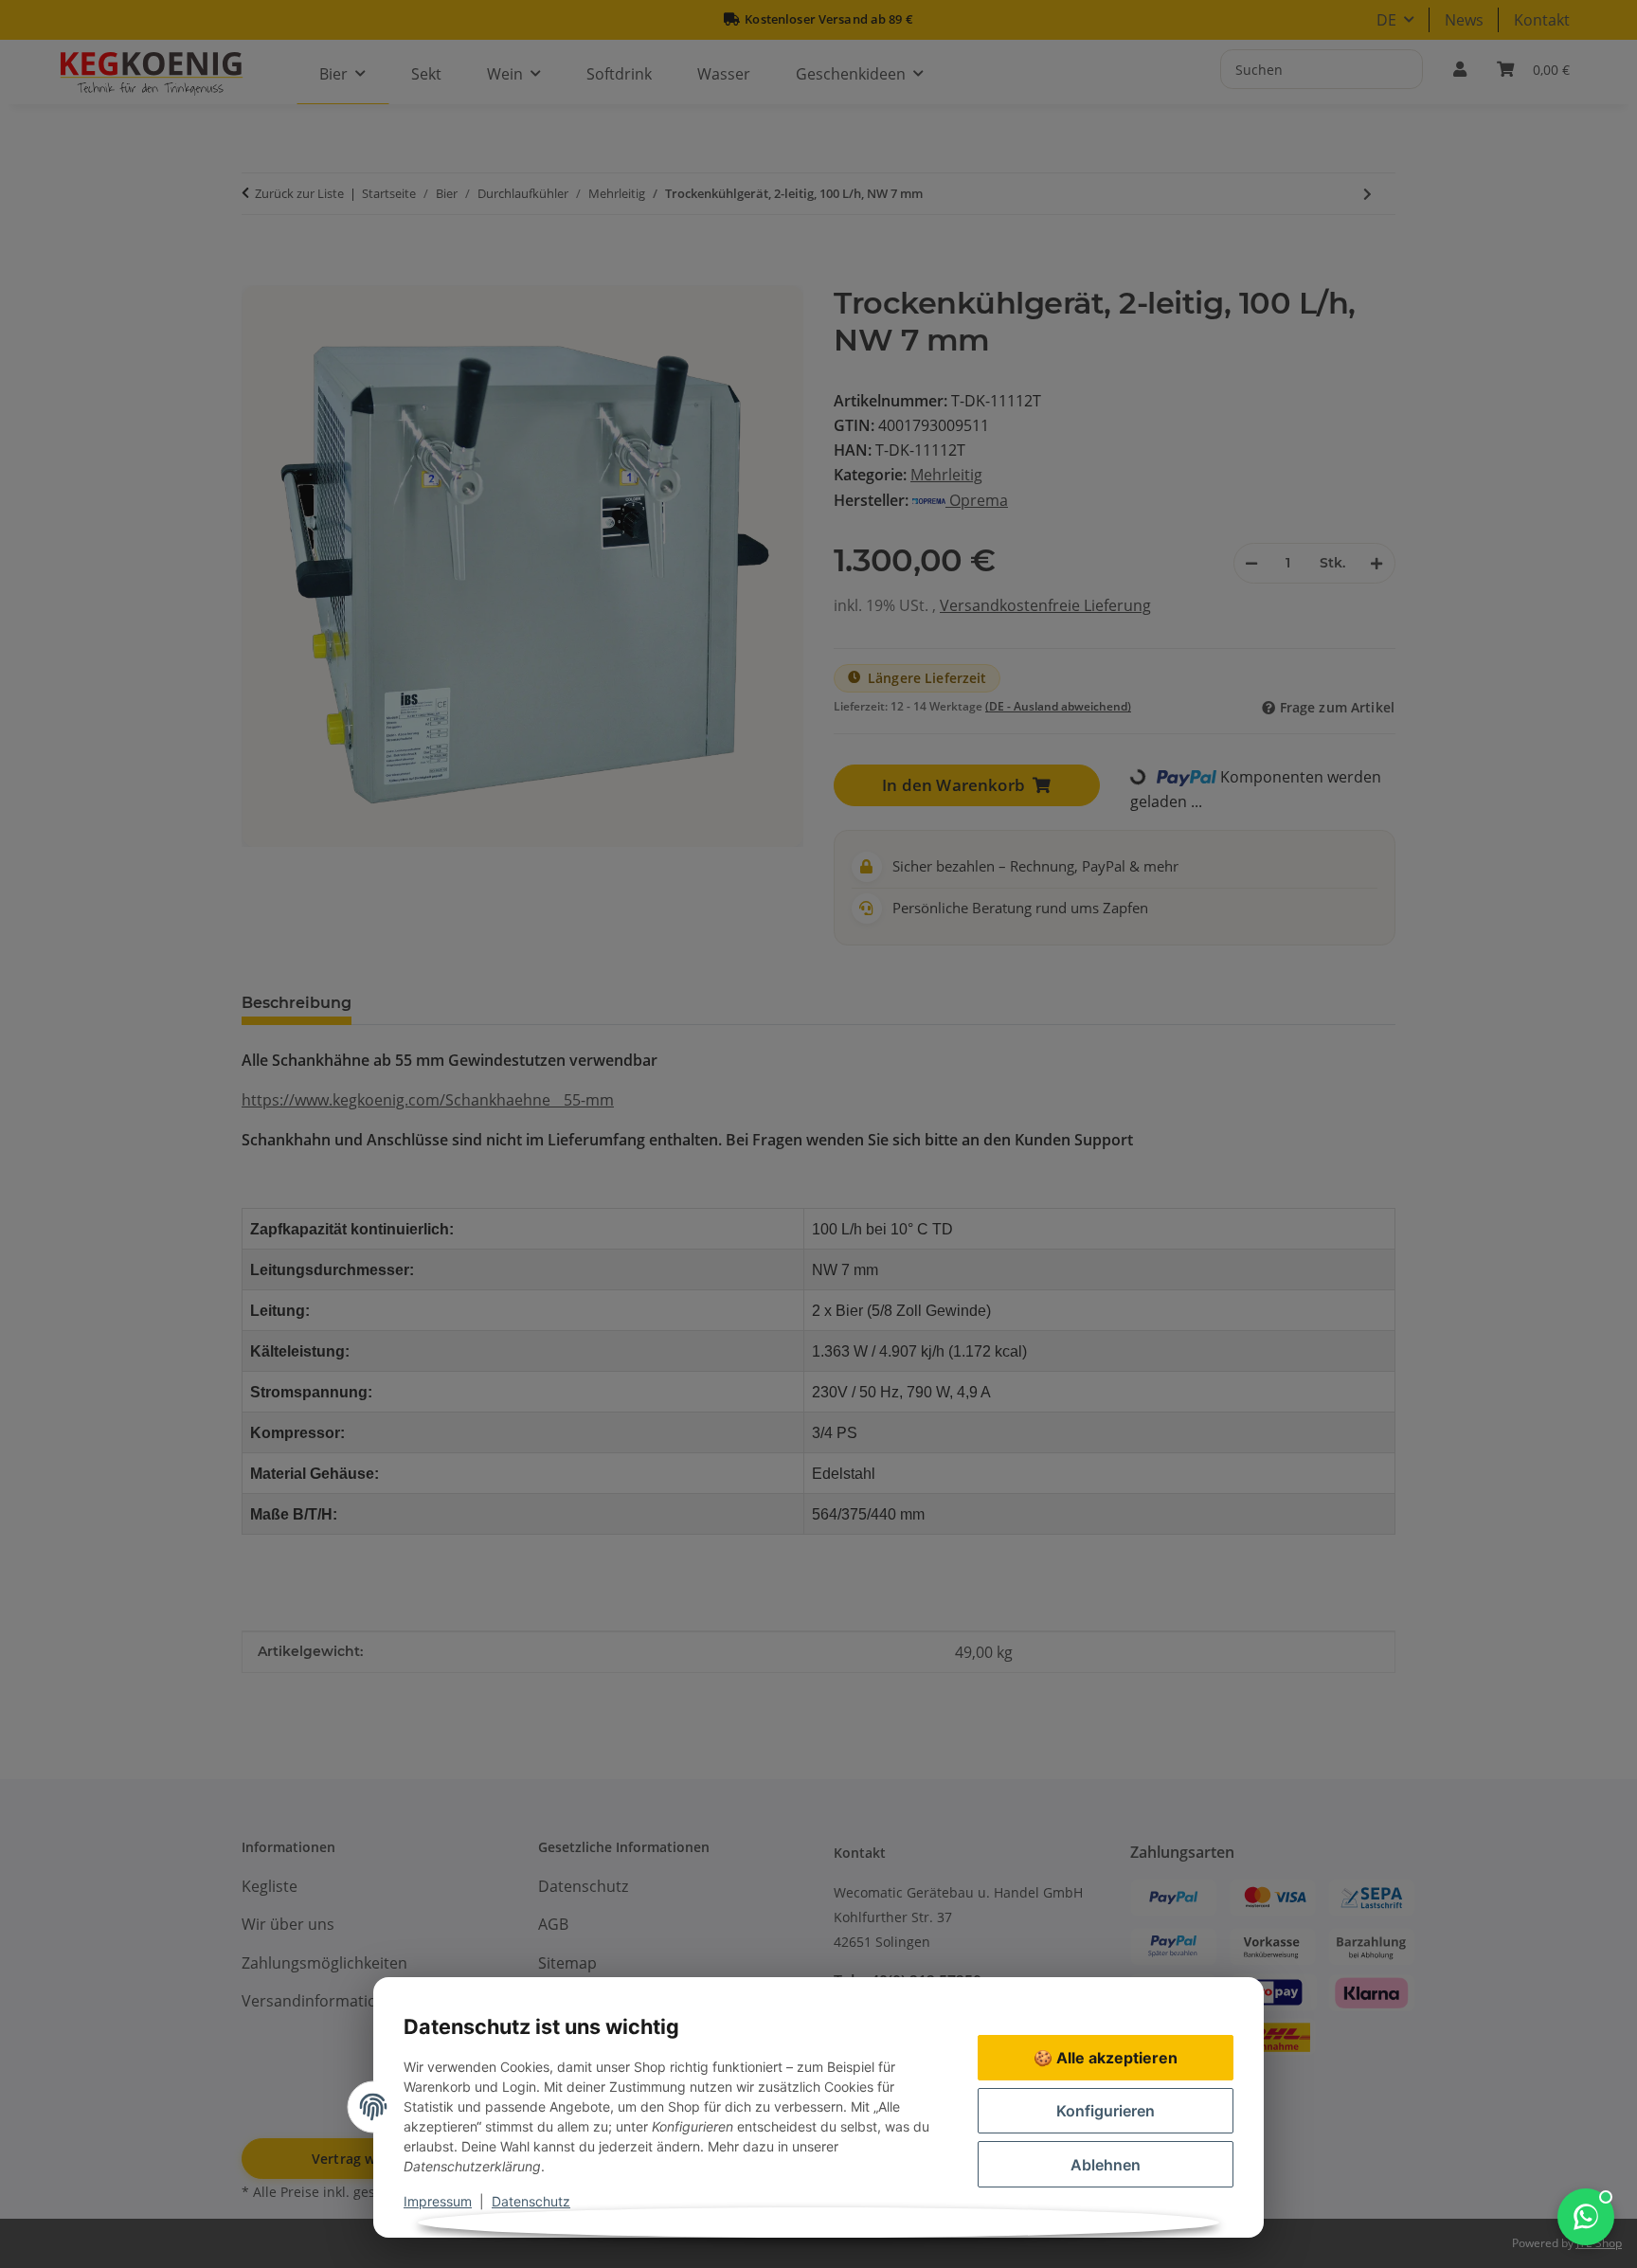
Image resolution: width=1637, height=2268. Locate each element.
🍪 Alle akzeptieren (1106, 2058)
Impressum (438, 2201)
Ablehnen (1106, 2165)
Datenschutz (531, 2201)
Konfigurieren (1106, 2111)
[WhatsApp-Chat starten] (1586, 2217)
